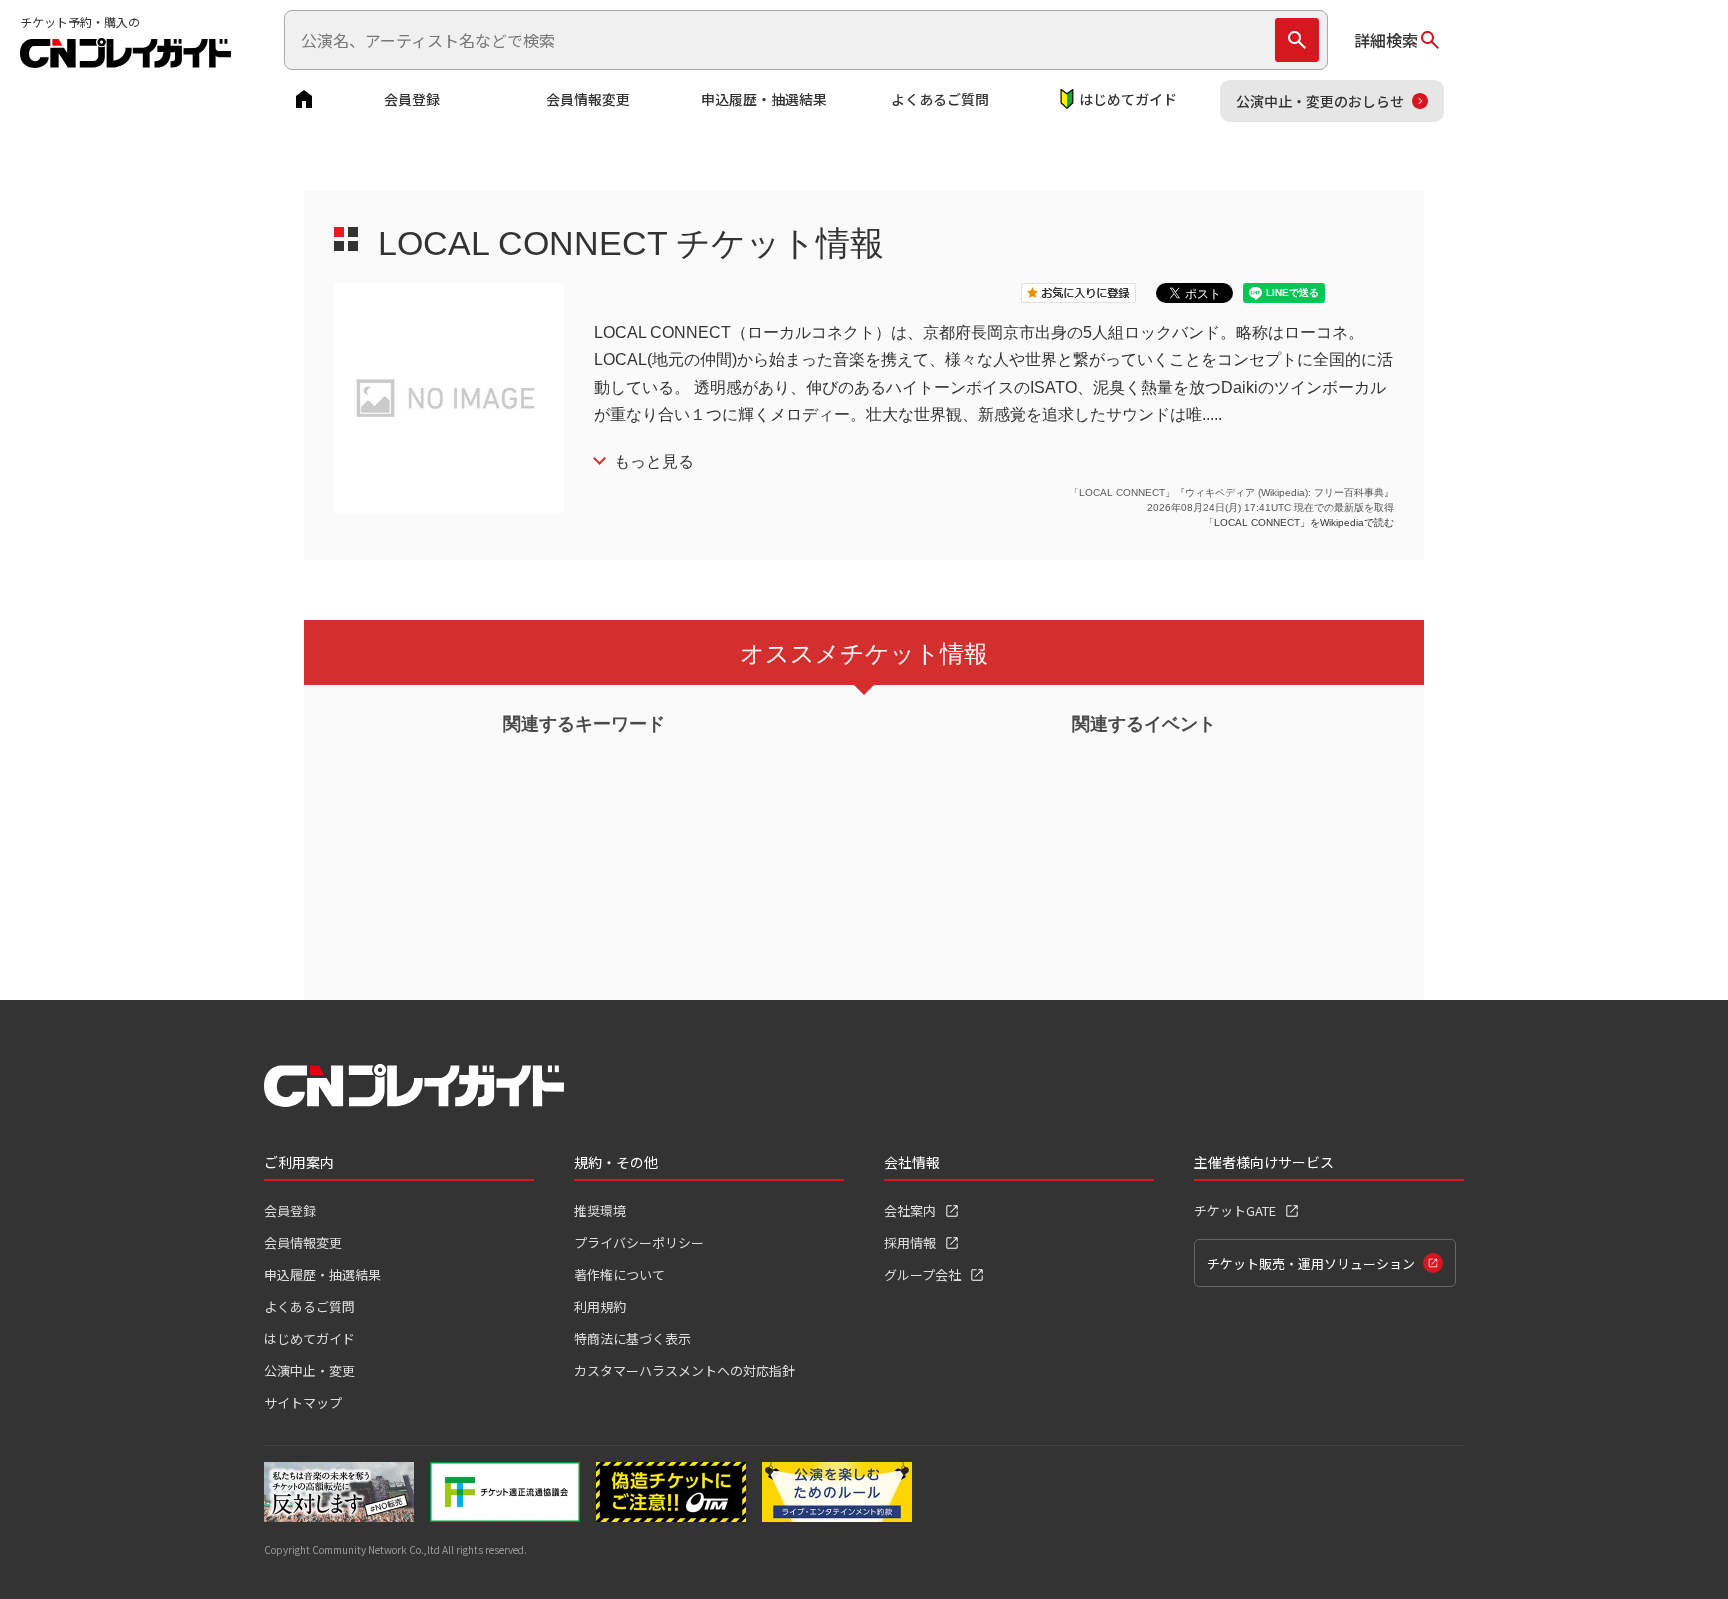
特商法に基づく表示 (632, 1338)
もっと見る (654, 461)
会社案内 (910, 1210)
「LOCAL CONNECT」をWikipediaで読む (1299, 522)
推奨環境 (600, 1210)
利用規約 (600, 1306)
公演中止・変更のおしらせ (1320, 101)
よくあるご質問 (940, 99)
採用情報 (910, 1242)
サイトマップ (303, 1402)
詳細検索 (1386, 40)
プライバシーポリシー (639, 1242)
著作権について (619, 1274)
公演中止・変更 (309, 1370)
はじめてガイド (1128, 99)
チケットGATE (1235, 1210)
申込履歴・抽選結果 (764, 99)
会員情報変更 (588, 99)
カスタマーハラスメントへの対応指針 (684, 1370)
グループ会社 (922, 1274)
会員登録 (412, 99)
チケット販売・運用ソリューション (1311, 1263)
